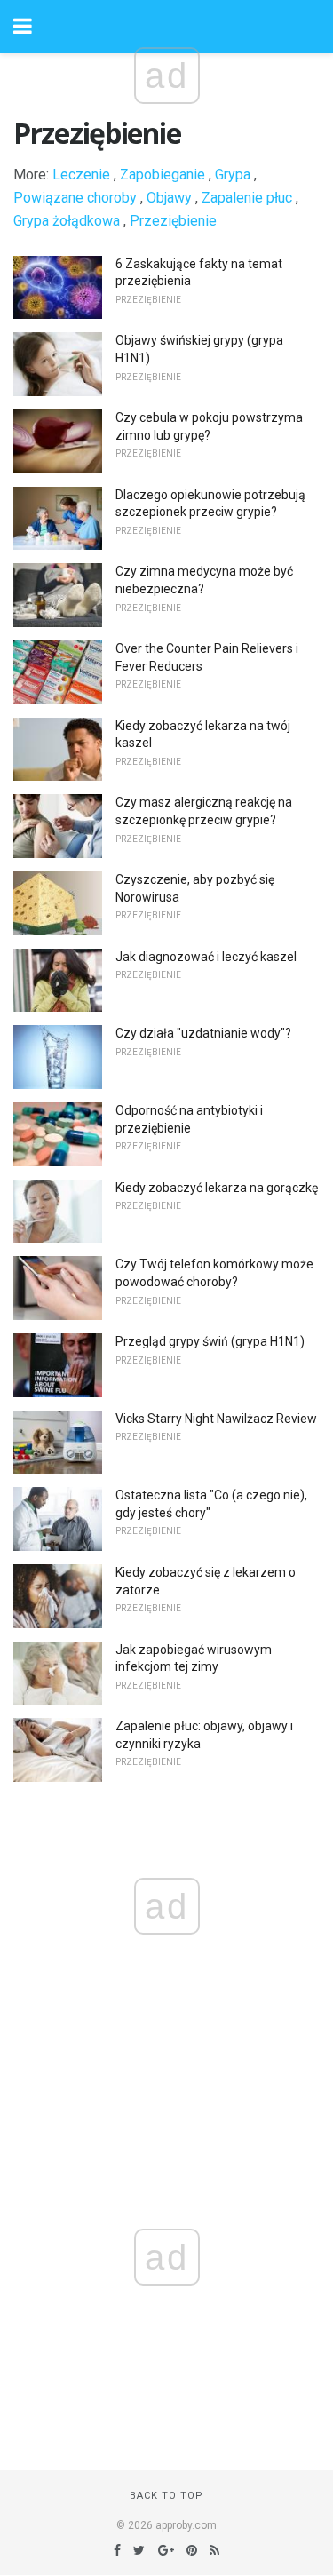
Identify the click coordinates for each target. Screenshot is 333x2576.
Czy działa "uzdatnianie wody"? (203, 1033)
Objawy (169, 198)
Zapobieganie (163, 175)
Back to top (166, 2496)
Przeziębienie (173, 221)
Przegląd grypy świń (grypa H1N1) (210, 1341)
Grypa (233, 175)
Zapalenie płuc (247, 198)
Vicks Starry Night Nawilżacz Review (216, 1419)
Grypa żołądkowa (67, 221)
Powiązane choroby (75, 198)
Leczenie (81, 175)
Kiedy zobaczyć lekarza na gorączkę (217, 1188)
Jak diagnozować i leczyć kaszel (206, 957)
